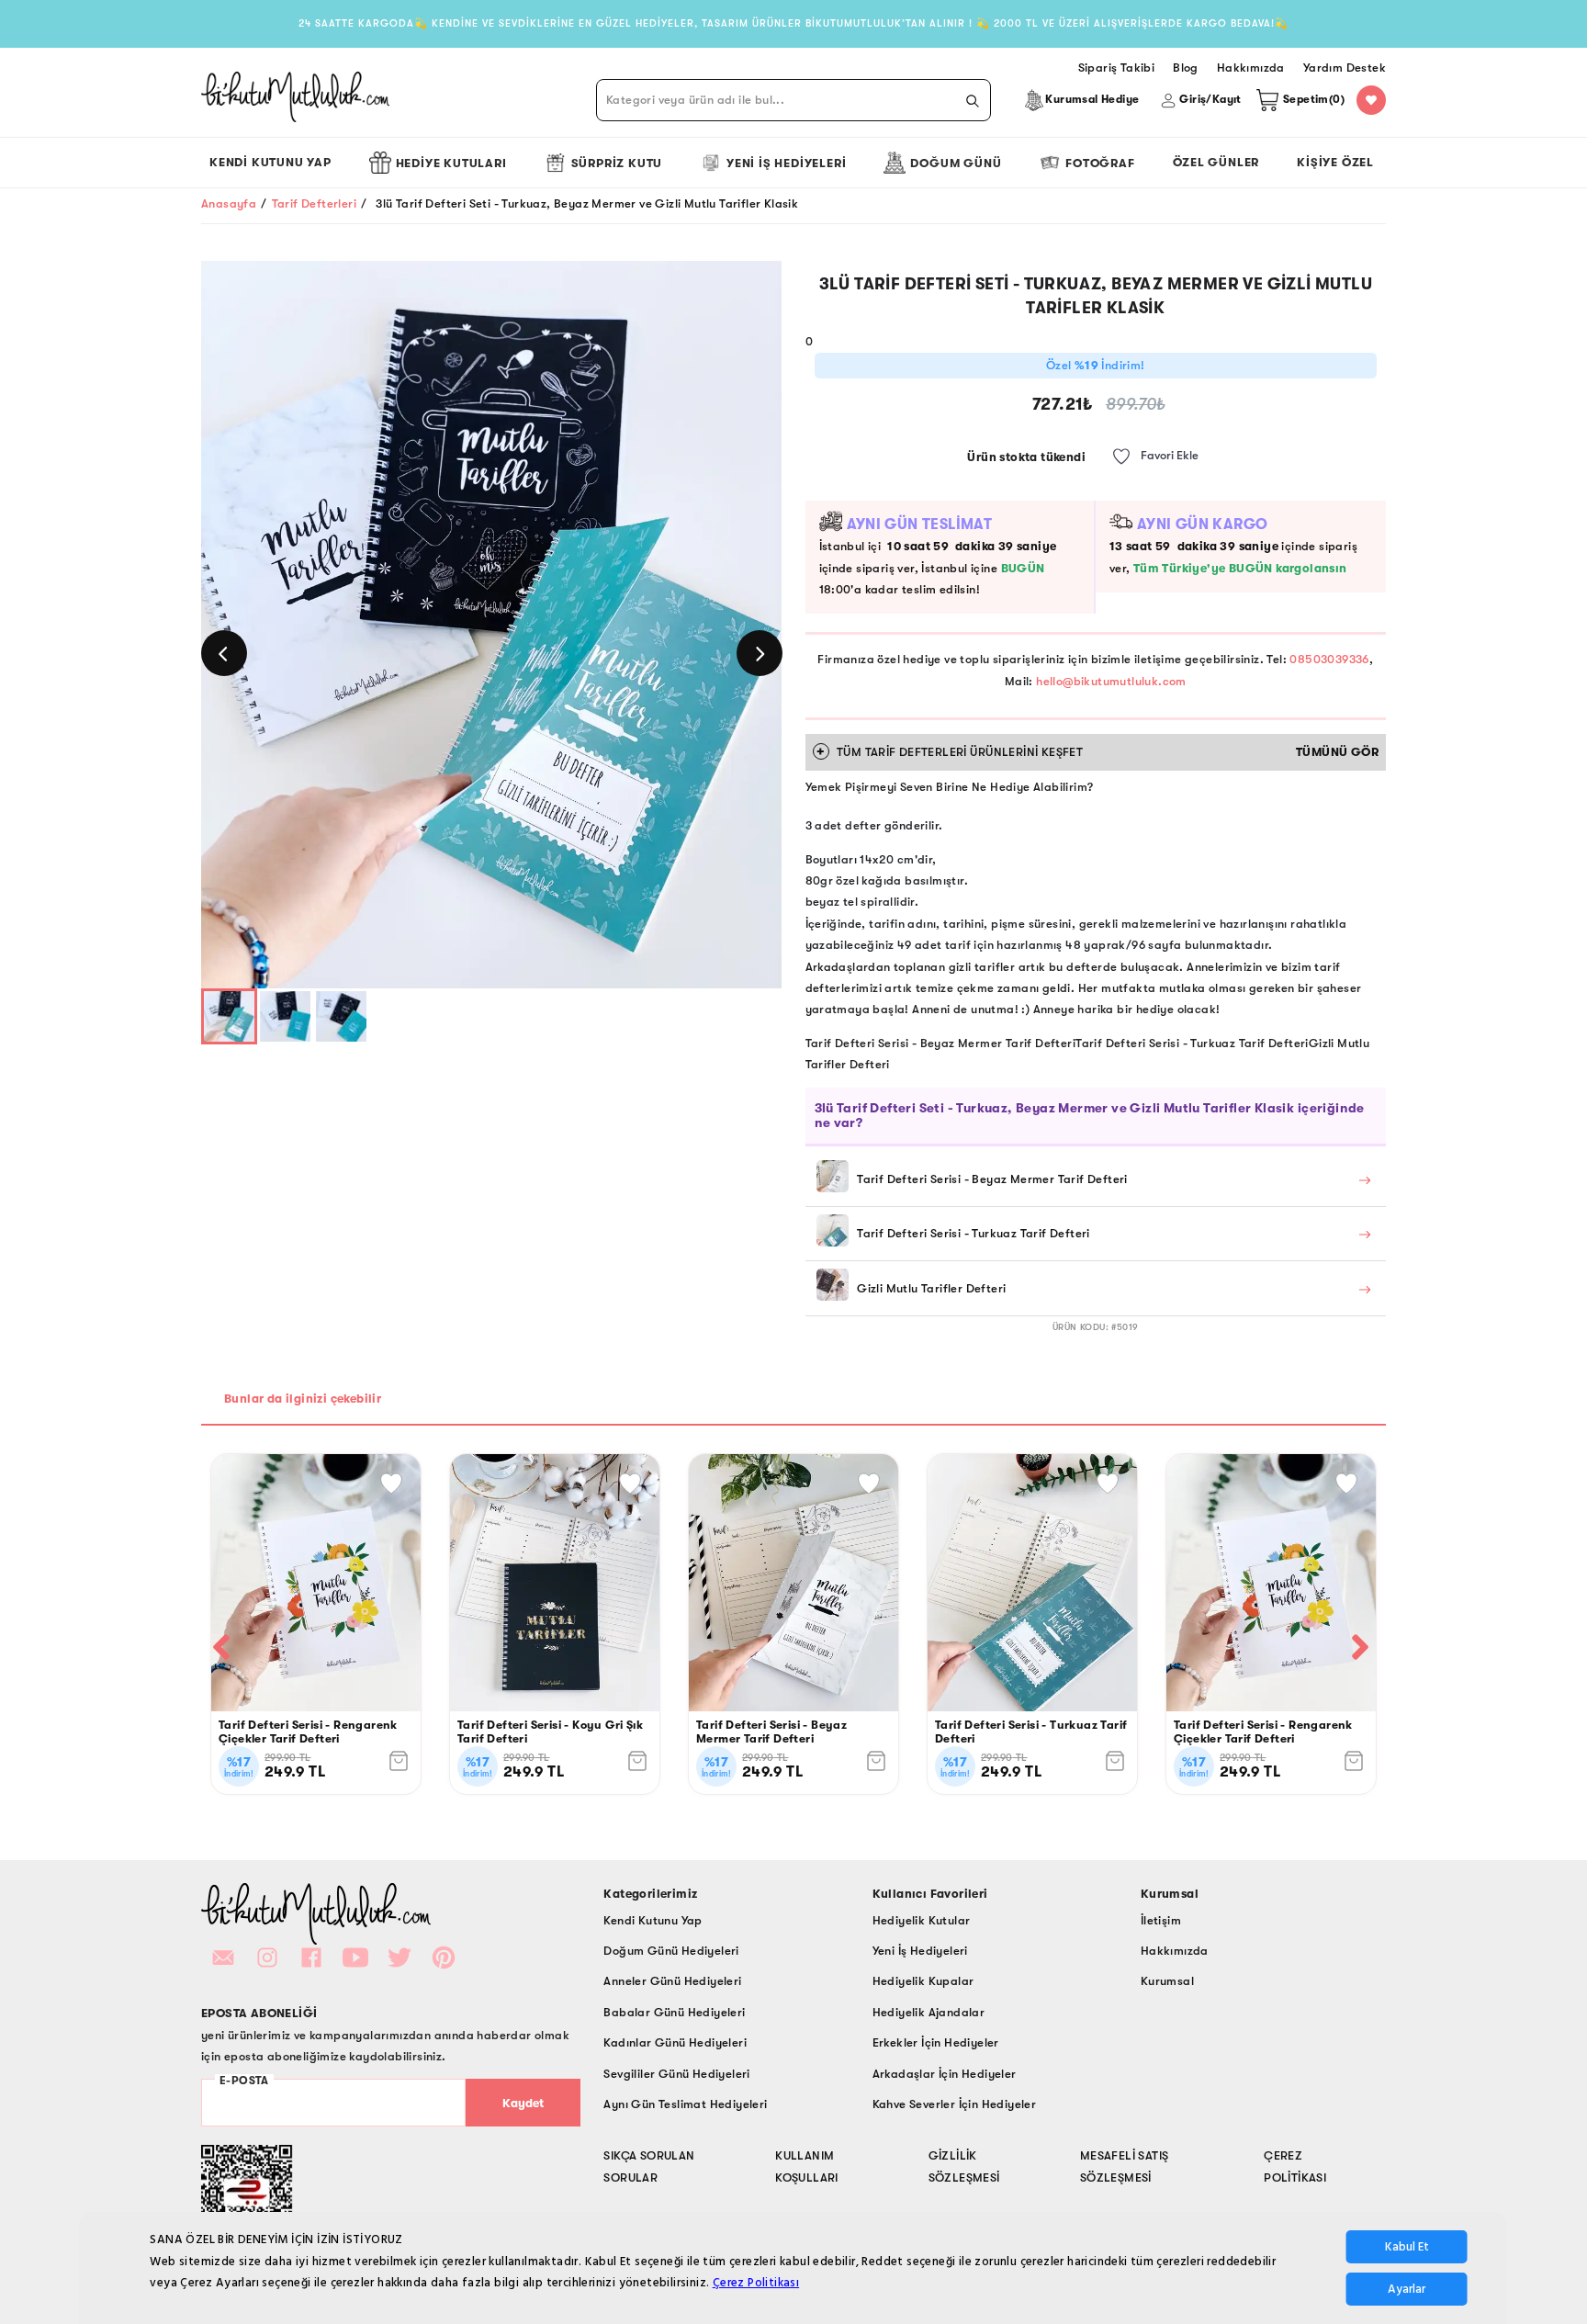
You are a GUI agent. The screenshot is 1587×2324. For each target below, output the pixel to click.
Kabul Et (1407, 2247)
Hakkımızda (1175, 1951)
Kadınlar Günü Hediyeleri (675, 2042)
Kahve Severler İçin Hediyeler (955, 2104)
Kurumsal (1167, 1981)
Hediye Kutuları (451, 163)
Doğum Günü (956, 163)
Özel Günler (1216, 162)
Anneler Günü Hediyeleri (672, 1981)
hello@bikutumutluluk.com (1111, 681)
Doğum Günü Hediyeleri (671, 1951)
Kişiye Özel (1335, 162)
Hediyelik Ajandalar (929, 2012)
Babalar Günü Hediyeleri (674, 2012)
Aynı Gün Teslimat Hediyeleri (685, 2104)
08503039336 (1329, 659)
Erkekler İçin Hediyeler (936, 2042)
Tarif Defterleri (314, 203)
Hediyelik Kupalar (923, 1981)
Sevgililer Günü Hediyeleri (676, 2074)
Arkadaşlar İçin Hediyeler (945, 2074)
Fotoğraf (1100, 163)
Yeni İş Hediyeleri (786, 163)
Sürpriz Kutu (617, 163)
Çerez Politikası (756, 2283)
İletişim (1161, 1920)
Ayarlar (1407, 2289)
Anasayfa (229, 203)
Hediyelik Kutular (922, 1920)
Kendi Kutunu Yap (270, 162)
